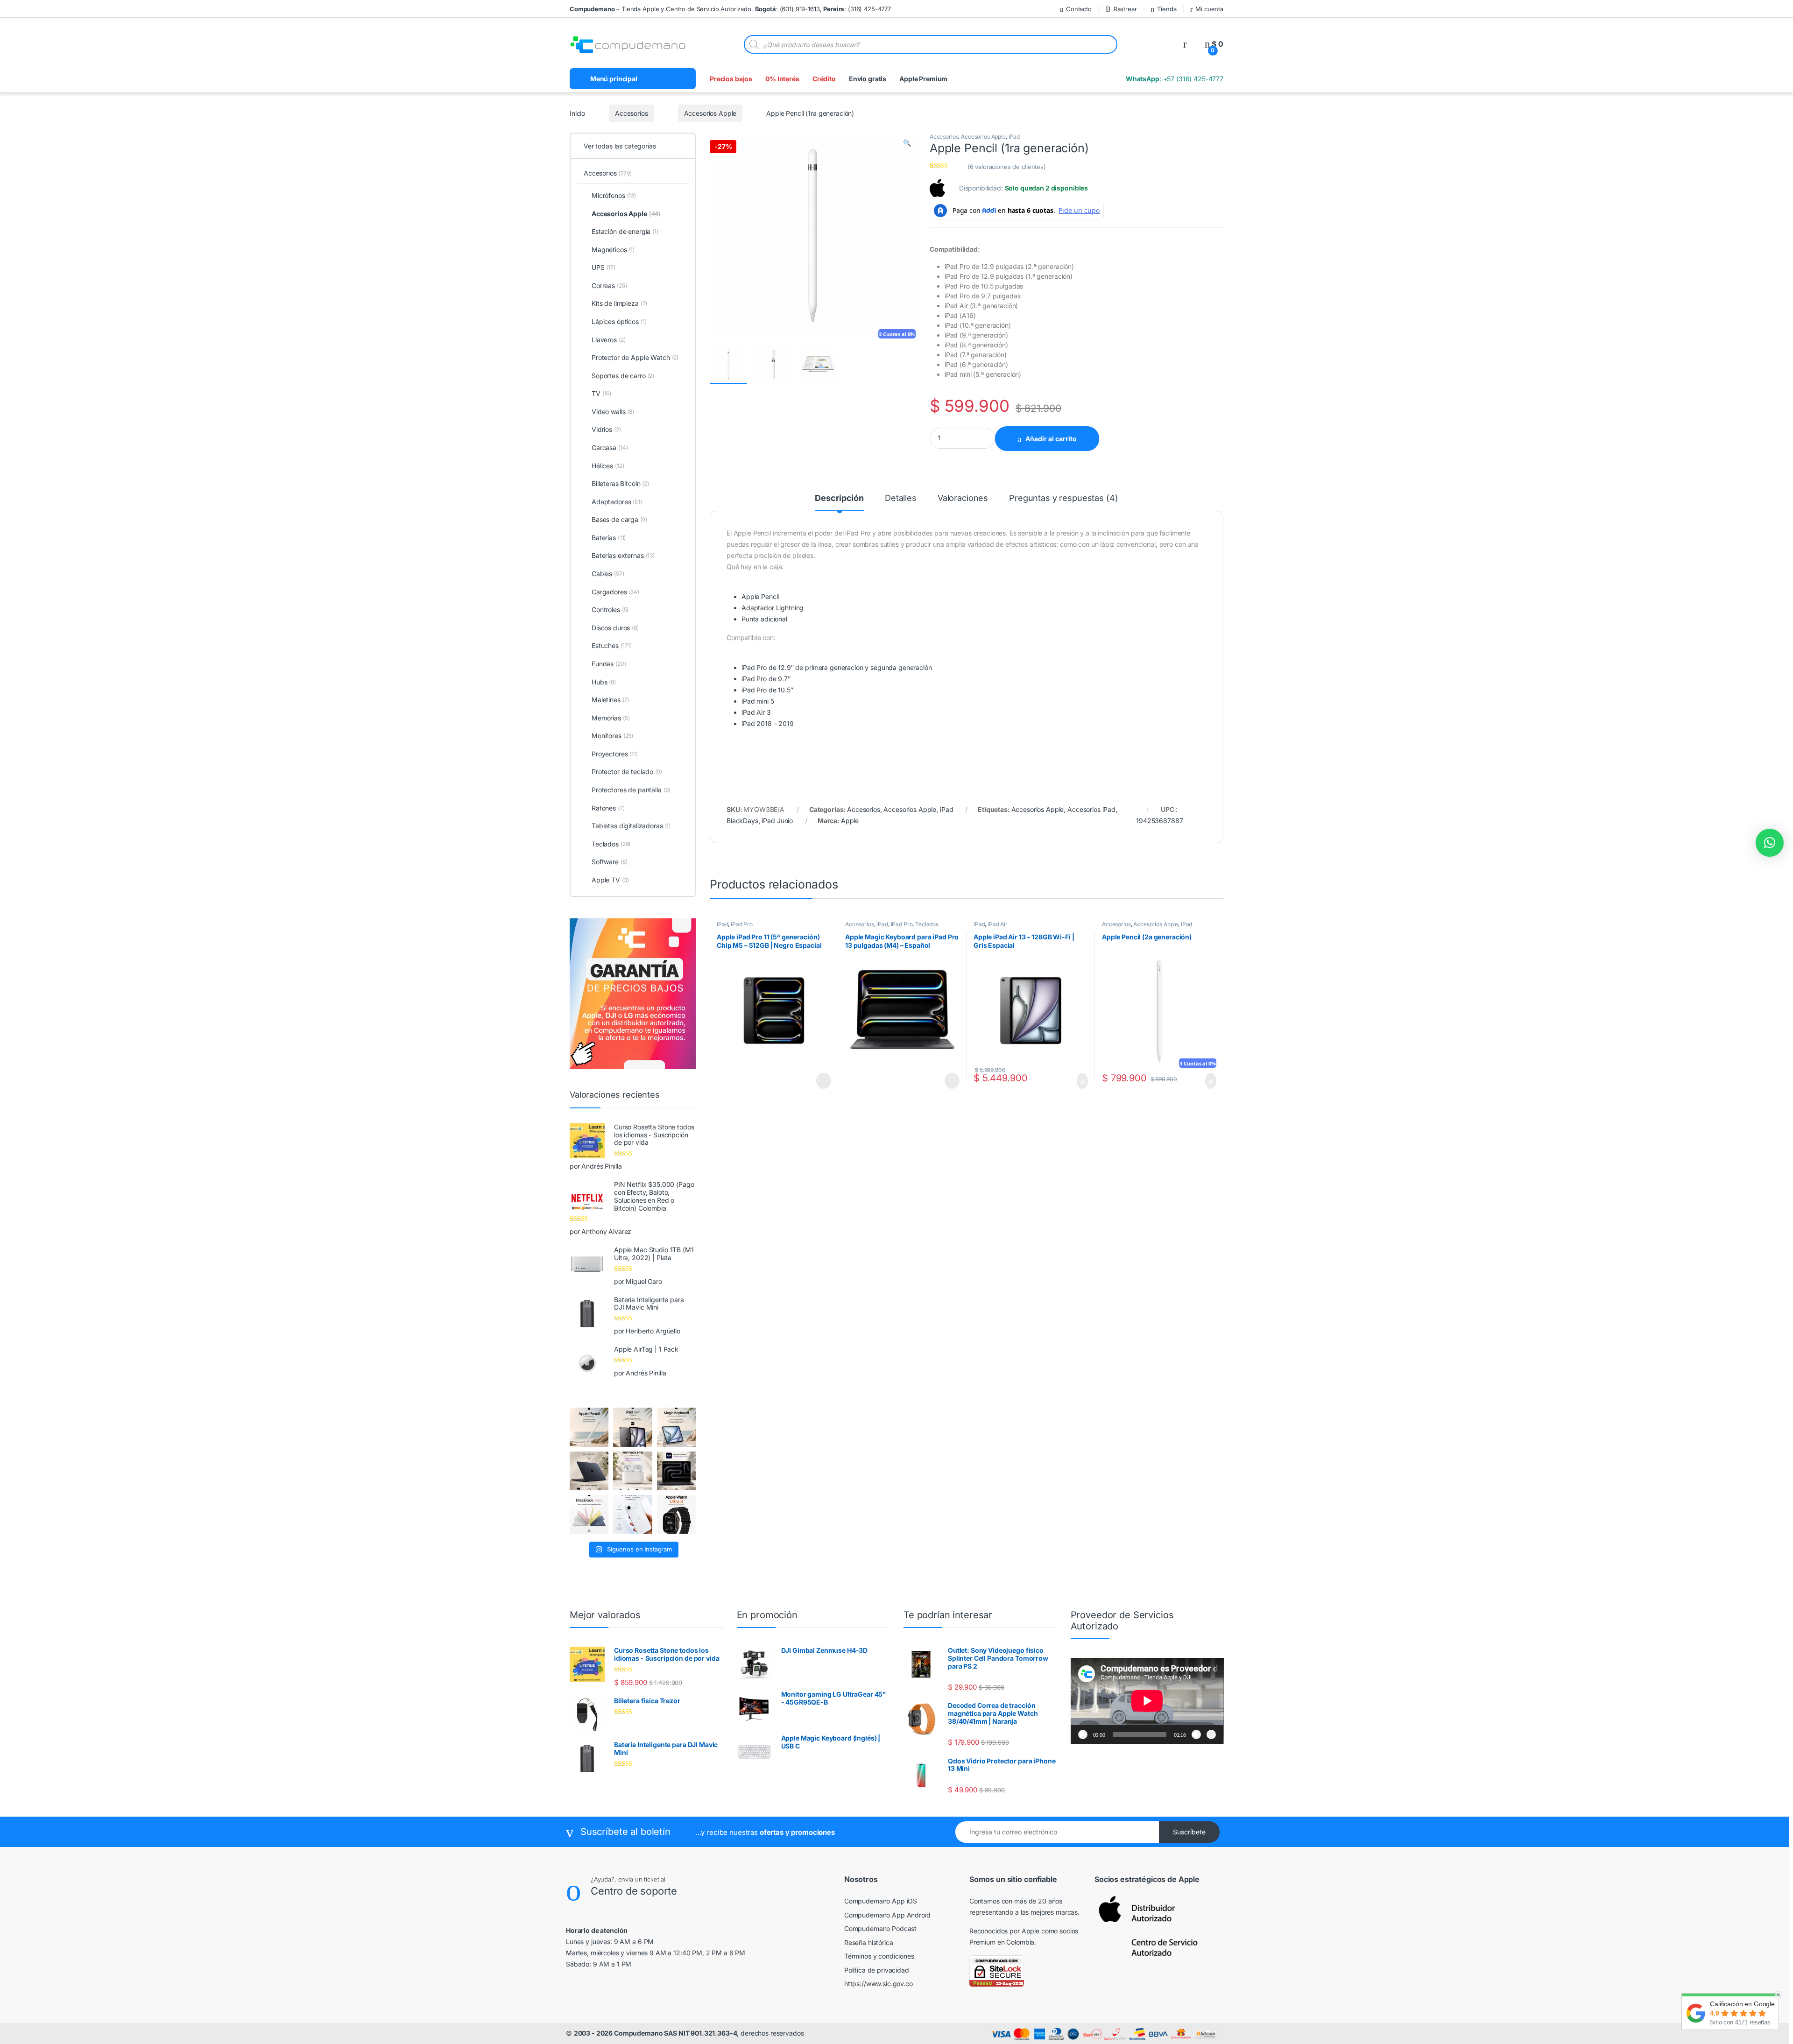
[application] (1147, 1701)
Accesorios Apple (709, 113)
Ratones (608, 808)
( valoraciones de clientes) (1007, 167)
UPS (604, 267)
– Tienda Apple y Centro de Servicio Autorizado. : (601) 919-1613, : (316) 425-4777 (730, 9)
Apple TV (610, 880)
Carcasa (610, 448)
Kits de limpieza (619, 303)
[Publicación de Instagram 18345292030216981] (676, 1427)
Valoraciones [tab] (963, 498)
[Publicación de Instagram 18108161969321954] (632, 1427)
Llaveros (608, 340)
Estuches (612, 645)
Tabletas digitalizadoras (631, 826)
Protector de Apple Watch (635, 357)
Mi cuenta (1209, 9)
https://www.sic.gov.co (879, 1984)
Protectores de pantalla (631, 790)
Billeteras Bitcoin (620, 483)
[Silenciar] (1196, 1734)
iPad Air (998, 924)
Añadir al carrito (1056, 439)
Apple (850, 821)
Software (609, 862)
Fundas (609, 664)
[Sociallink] (571, 1984)
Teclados (927, 924)
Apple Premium (923, 79)
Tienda (1161, 9)
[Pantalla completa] (1211, 1734)
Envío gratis (868, 79)
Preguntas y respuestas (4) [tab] (1063, 498)
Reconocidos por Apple (1004, 1931)
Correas (609, 285)
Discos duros (615, 628)
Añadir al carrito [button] (1078, 1081)
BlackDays (742, 821)
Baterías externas (623, 555)
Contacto (1067, 9)
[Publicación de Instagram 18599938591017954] (589, 1514)
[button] (907, 143)
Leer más (823, 1081)
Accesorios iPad (1091, 809)
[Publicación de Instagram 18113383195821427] (632, 1471)
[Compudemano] (632, 1514)
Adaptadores (617, 502)
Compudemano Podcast (880, 1928)
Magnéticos (613, 250)
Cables (608, 574)
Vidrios (606, 429)
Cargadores (615, 592)
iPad (1014, 137)
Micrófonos (614, 195)
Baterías (609, 538)
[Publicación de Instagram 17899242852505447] (589, 1471)
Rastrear (1116, 9)
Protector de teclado (627, 772)
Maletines (610, 700)
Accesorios (631, 113)
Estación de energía (625, 231)
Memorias (611, 718)
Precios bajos (731, 79)
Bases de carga (619, 519)
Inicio (577, 113)
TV (601, 393)
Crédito (824, 79)
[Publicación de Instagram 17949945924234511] (589, 1427)
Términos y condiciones (879, 1956)
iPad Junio (777, 821)
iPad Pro (742, 924)
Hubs (604, 682)
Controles (610, 610)
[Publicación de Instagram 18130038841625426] (676, 1471)
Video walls (613, 412)
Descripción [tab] (839, 498)
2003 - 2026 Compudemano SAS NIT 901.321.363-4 (656, 2033)
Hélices (608, 466)
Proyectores (615, 754)
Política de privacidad (877, 1970)
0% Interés (782, 79)
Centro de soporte (649, 1891)
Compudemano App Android (887, 1915)
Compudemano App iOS (881, 1901)
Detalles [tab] (901, 498)
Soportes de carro (623, 376)
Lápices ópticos (619, 321)
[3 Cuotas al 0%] (728, 365)
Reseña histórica (869, 1942)
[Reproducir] (1083, 1734)
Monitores (612, 736)
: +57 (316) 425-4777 (1174, 79)
